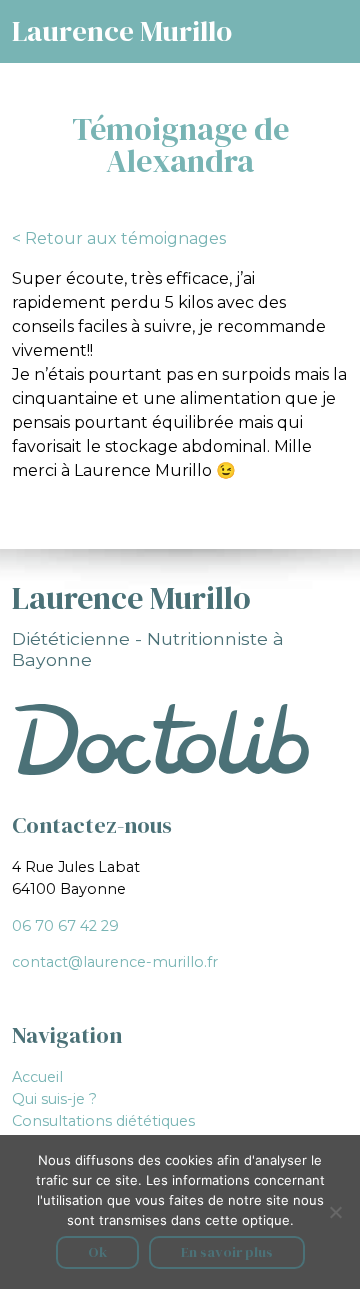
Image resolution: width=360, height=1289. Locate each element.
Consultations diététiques (103, 1121)
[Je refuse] (335, 1212)
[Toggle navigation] (347, 21)
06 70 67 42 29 (65, 926)
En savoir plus (227, 1252)
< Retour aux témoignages (119, 238)
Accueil (37, 1077)
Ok (97, 1252)
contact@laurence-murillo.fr (115, 962)
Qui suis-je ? (54, 1099)
